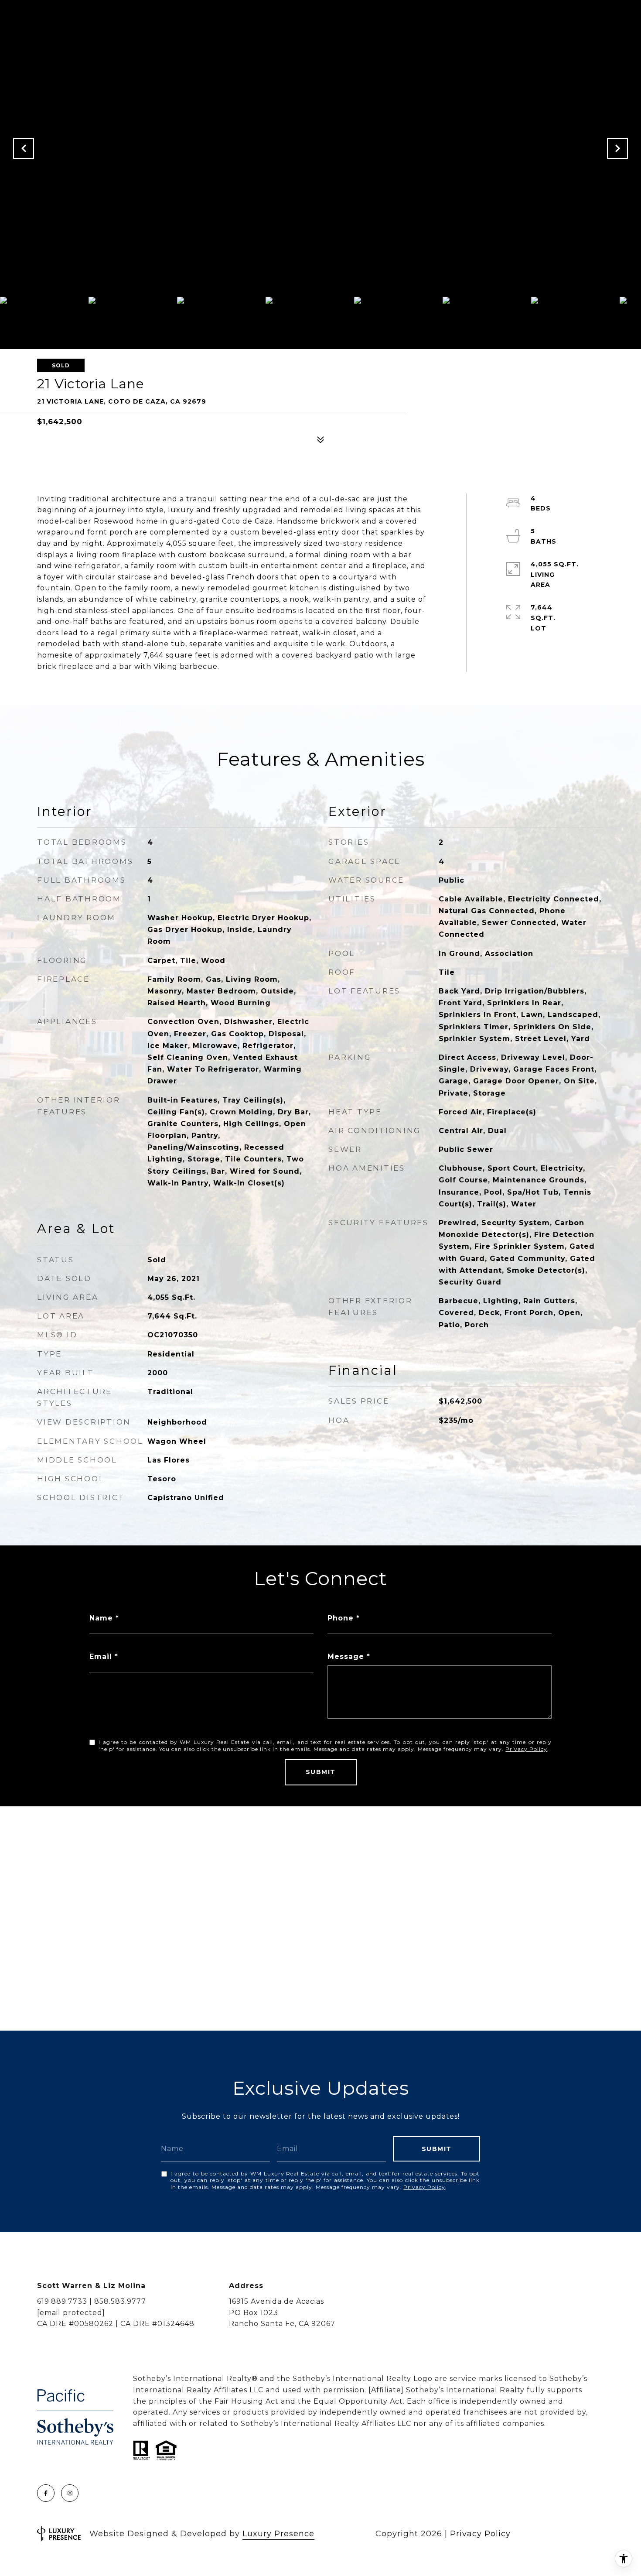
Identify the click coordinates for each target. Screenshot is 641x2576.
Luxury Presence (278, 2534)
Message (346, 1656)
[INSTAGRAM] (70, 2493)
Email (101, 1656)
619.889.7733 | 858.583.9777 (92, 2301)
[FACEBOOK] (46, 2493)
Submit (321, 1772)
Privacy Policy (526, 1749)
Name (101, 1618)
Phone (341, 1618)
